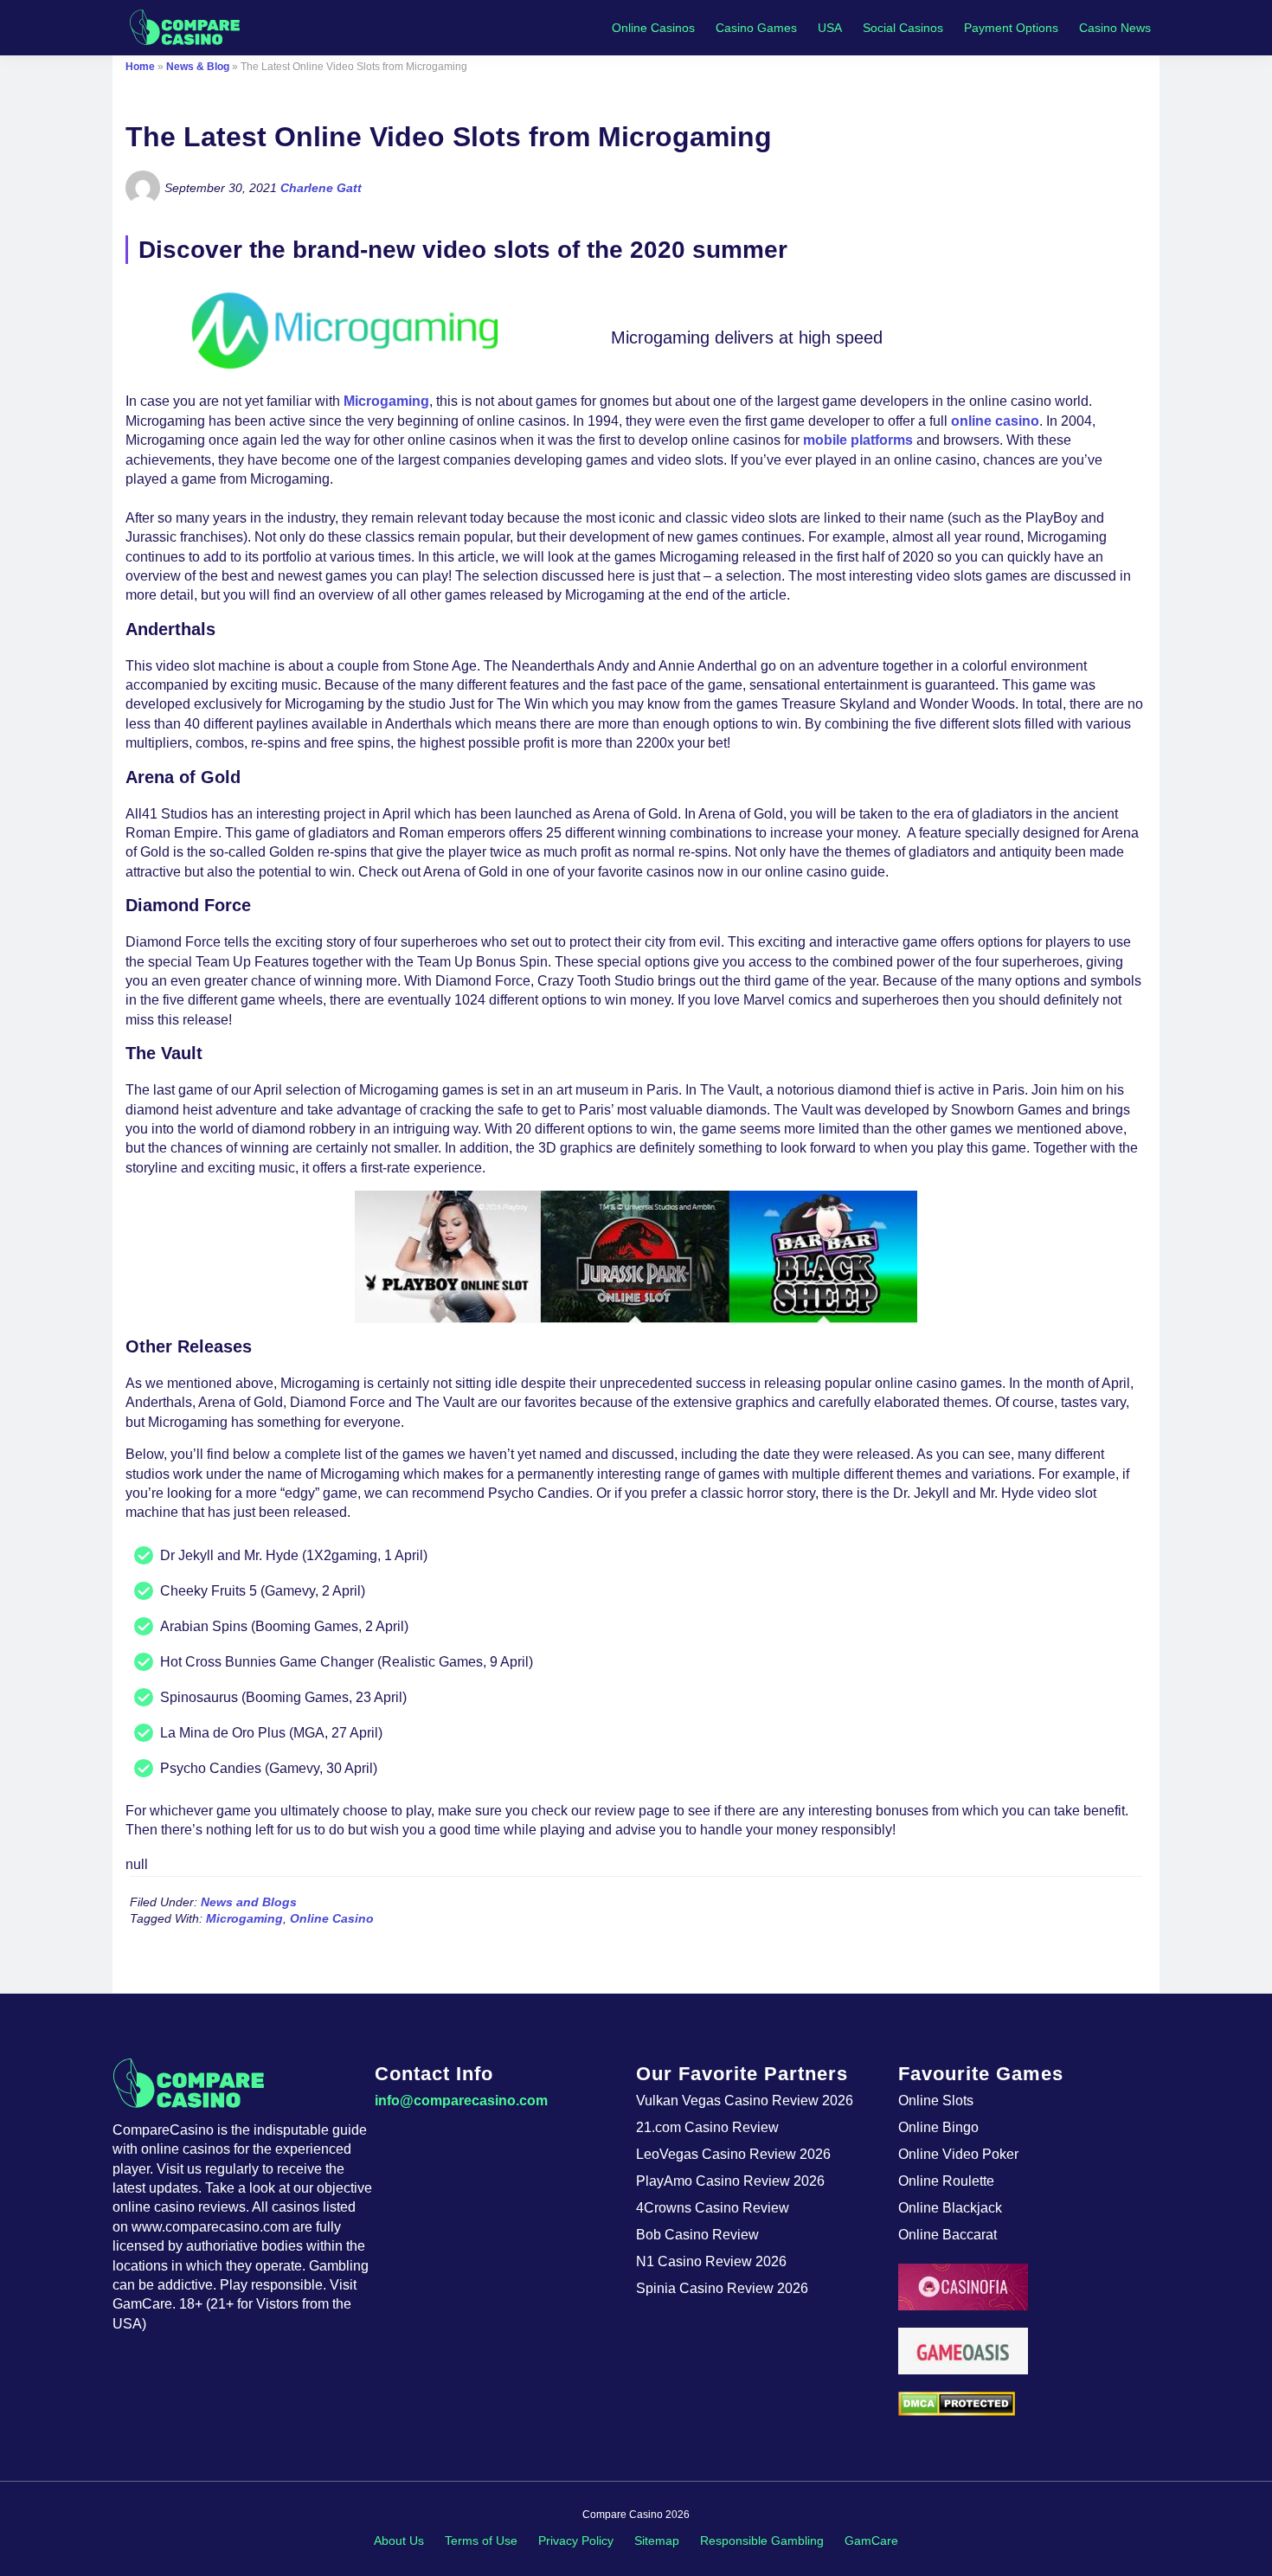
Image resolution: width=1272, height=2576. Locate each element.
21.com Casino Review (707, 2127)
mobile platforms (858, 440)
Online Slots (936, 2101)
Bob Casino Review (697, 2235)
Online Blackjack (950, 2208)
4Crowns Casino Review (713, 2208)
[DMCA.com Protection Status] (1029, 2404)
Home (140, 67)
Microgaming (386, 401)
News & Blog (198, 67)
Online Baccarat (948, 2235)
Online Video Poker (958, 2154)
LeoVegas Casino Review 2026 (733, 2154)
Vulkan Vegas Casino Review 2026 (745, 2101)
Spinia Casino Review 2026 (722, 2288)
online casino (995, 421)
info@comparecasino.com (461, 2101)
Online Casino (332, 1918)
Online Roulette (946, 2181)
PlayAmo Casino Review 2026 (730, 2181)
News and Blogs (249, 1902)
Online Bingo (938, 2127)
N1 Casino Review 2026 (711, 2261)
